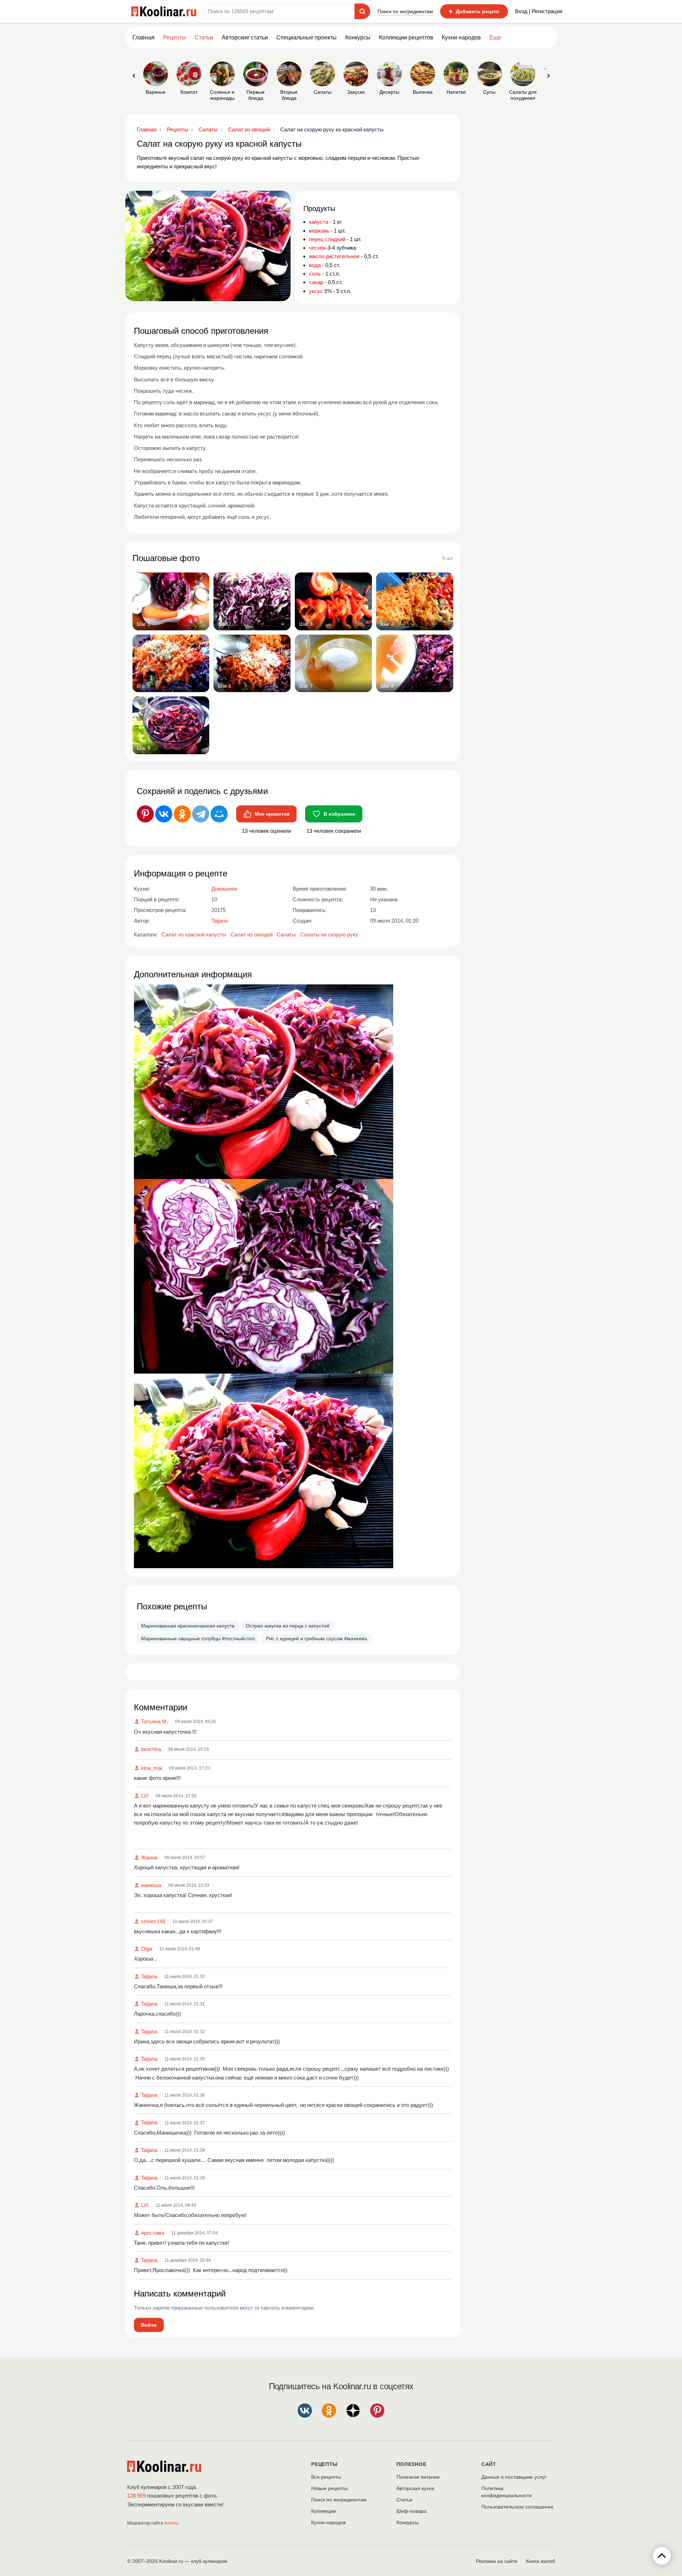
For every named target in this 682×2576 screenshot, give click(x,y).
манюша (151, 1885)
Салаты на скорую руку (329, 934)
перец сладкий (327, 239)
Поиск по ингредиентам (405, 11)
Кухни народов (461, 37)
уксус (316, 291)
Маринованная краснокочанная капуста (188, 1626)
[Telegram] (201, 814)
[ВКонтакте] (164, 814)
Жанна (149, 1857)
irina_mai (151, 1768)
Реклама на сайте (497, 2561)
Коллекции (324, 2511)
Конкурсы (358, 37)
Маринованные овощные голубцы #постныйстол (198, 1638)
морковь (319, 231)
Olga (147, 1949)
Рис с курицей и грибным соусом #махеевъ (317, 1638)
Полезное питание (418, 2477)
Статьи (404, 2500)
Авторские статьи (245, 37)
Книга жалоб (541, 2561)
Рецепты (175, 37)
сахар (316, 282)
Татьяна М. (155, 1721)
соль (315, 274)
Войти (149, 2325)
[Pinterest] (145, 814)
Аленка (171, 2523)
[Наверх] (662, 2556)
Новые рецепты (329, 2488)
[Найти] (362, 11)
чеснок (317, 248)
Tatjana (149, 1976)
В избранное (339, 814)
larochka (151, 1749)
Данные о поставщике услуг (514, 2477)
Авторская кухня (415, 2488)
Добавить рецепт (474, 11)
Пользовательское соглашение (517, 2507)
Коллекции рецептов (406, 37)
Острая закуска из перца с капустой (288, 1626)
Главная (144, 37)
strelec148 (153, 1921)
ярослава (153, 2233)
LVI (145, 1796)
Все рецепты (326, 2477)
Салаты (286, 934)
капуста (319, 222)
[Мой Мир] (219, 814)
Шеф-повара (412, 2511)
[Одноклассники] (182, 814)
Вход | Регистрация (539, 11)
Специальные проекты (307, 37)
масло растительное (334, 256)
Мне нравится (272, 814)
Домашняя (224, 889)
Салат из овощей (251, 934)
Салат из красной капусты (194, 934)
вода (315, 265)
